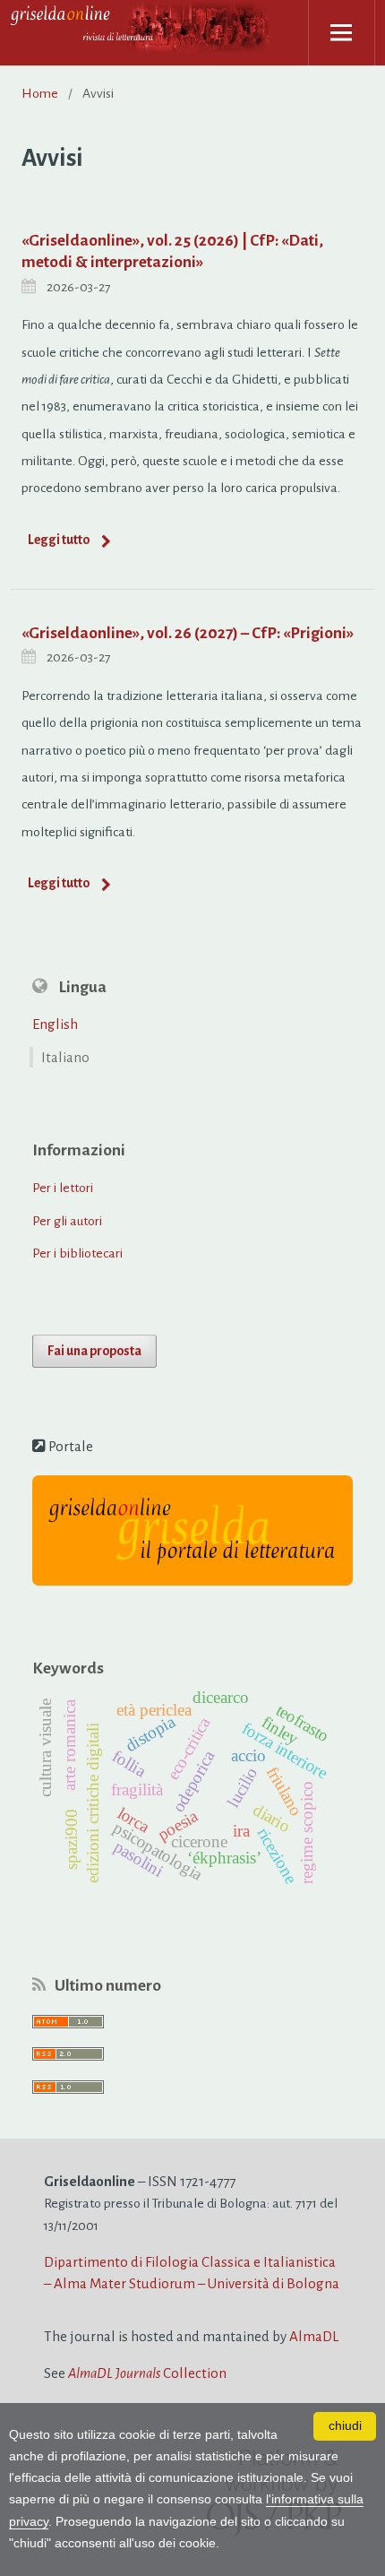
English (55, 1024)
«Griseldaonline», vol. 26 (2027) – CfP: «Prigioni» (188, 633)
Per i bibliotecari (77, 1253)
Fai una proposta (94, 1351)
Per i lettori (63, 1188)
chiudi (345, 2426)
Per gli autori (67, 1221)
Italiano (65, 1057)
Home (40, 93)
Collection (147, 2373)
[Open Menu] (342, 33)
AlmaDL (314, 2336)
